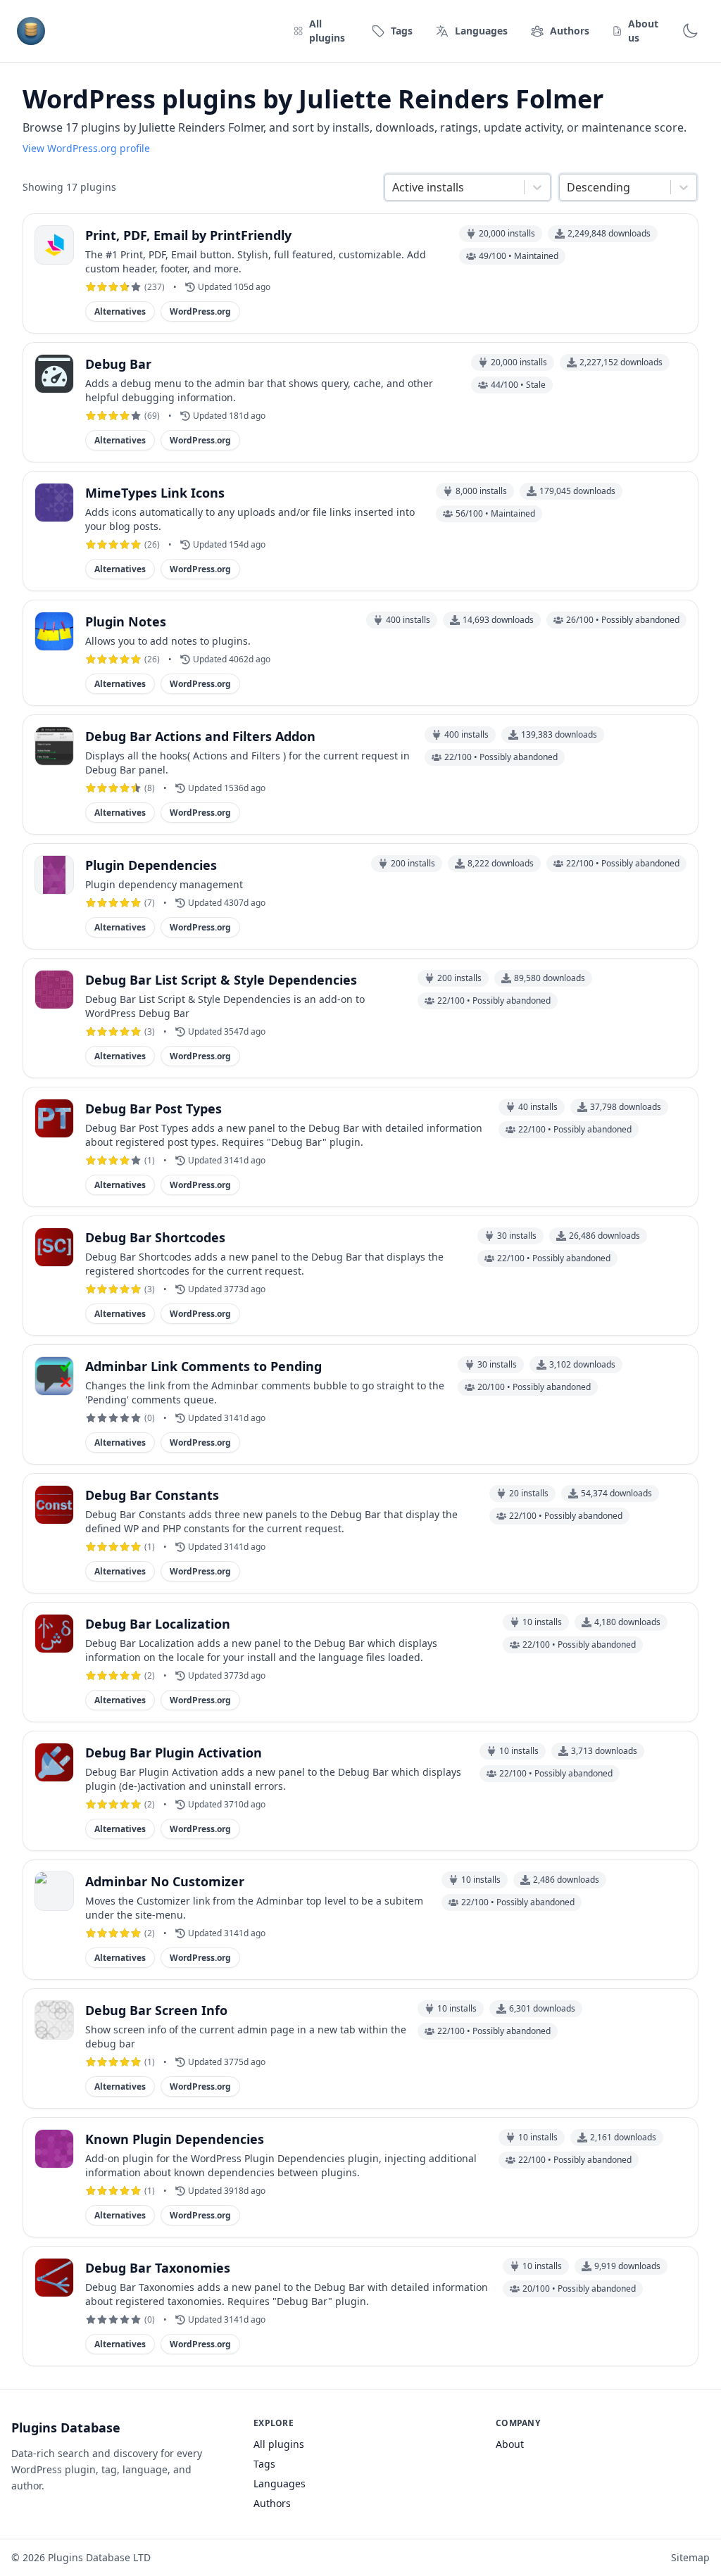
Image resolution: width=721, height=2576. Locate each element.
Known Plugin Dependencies (175, 2139)
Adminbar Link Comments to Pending (203, 1366)
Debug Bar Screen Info (156, 2010)
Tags (264, 2464)
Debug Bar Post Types (153, 1109)
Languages (280, 2483)
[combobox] (394, 187)
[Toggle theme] (690, 31)
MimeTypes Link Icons (155, 493)
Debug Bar (118, 364)
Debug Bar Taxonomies (158, 2268)
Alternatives (120, 311)
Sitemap (690, 2557)
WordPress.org (200, 311)
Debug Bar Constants (152, 1495)
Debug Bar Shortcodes (155, 1237)
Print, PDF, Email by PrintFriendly (188, 235)
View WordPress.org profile (86, 148)
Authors (272, 2503)
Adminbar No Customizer (165, 1881)
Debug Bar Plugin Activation (174, 1753)
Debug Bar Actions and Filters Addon (200, 736)
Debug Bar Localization (158, 1624)
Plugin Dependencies (151, 865)
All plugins (279, 2444)
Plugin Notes (126, 621)
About (510, 2444)
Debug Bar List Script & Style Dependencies (221, 980)
